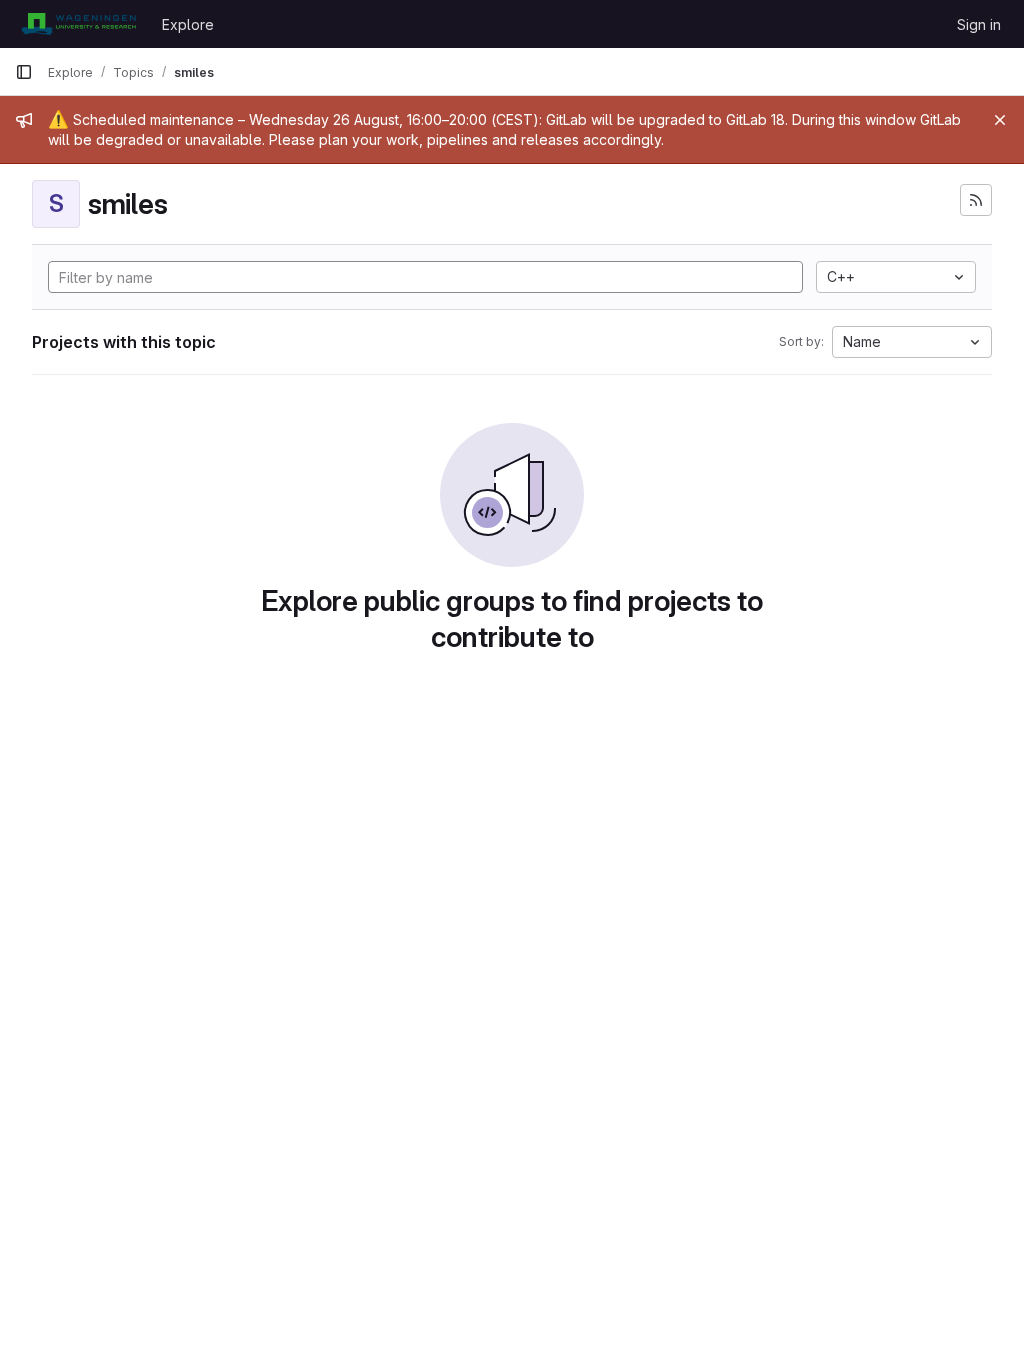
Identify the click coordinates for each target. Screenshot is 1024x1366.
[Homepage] (78, 24)
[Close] (1000, 120)
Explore (188, 24)
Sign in (979, 24)
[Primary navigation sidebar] (24, 72)
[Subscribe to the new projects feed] (976, 200)
